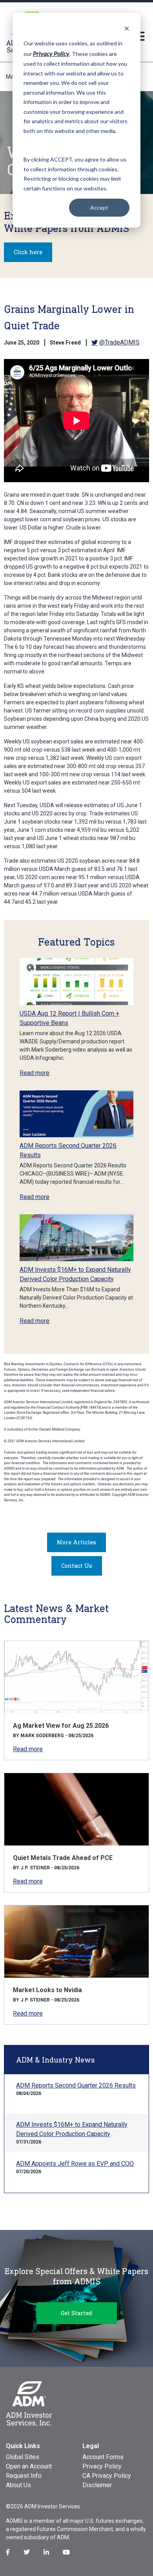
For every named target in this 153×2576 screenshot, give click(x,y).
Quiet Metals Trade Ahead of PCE (63, 1858)
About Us (18, 2485)
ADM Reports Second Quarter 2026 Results (76, 2085)
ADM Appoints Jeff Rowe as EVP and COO (75, 2164)
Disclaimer (97, 2485)
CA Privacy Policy (107, 2476)
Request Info (24, 2476)
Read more (35, 1073)
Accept (99, 207)
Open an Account (29, 2466)
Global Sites (23, 2457)
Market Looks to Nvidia (47, 1990)
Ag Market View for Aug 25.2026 (61, 1726)
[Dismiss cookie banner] (127, 28)
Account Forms (103, 2457)
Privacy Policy (102, 2466)
